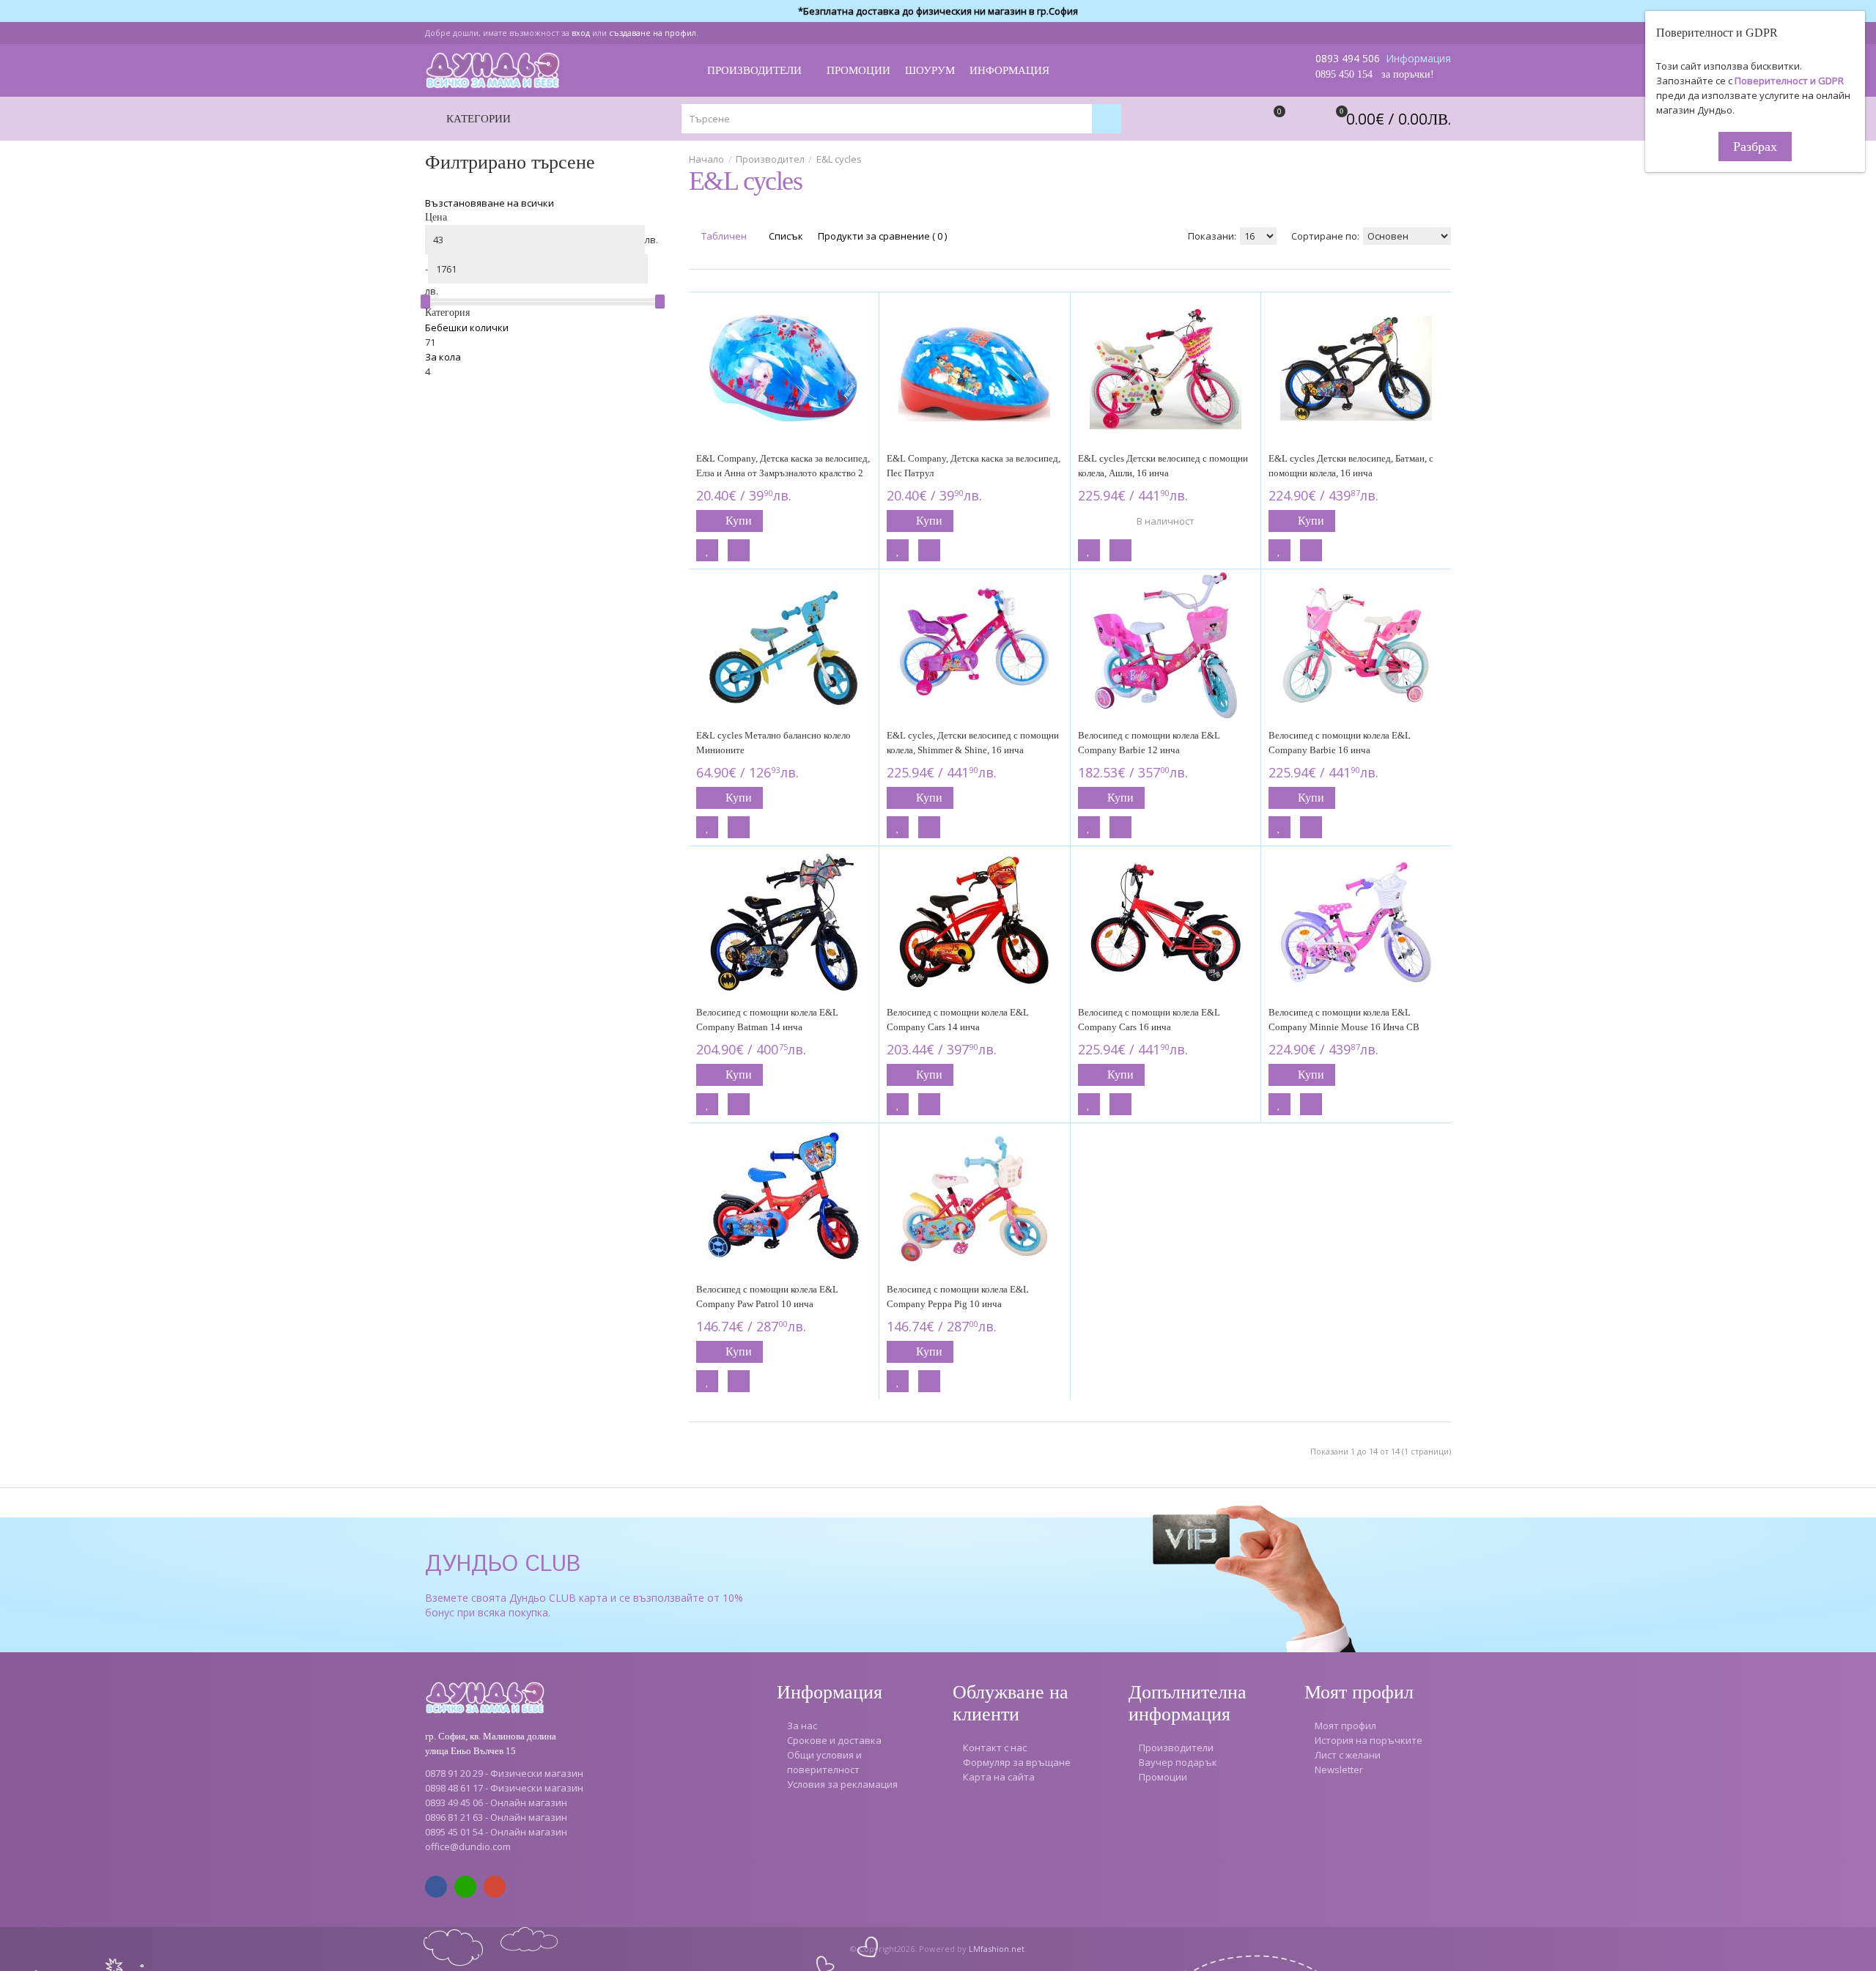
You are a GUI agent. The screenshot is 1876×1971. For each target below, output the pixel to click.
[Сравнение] (739, 550)
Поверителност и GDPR (1789, 81)
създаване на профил (653, 33)
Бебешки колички (467, 328)
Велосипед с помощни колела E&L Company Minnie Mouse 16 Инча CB (1344, 1020)
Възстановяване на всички (490, 203)
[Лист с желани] (707, 550)
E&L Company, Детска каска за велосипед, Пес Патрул (974, 466)
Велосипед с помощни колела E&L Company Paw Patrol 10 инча (767, 1297)
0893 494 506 (1348, 58)
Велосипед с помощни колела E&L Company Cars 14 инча (958, 1020)
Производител (770, 159)
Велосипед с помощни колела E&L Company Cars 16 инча (1149, 1020)
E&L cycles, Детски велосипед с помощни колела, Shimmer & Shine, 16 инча (973, 743)
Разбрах (1755, 147)
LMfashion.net (997, 1949)
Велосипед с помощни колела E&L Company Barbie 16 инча (1340, 743)
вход (581, 33)
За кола (443, 357)
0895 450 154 (1344, 74)
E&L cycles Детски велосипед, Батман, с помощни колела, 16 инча (1351, 466)
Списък (785, 236)
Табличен (723, 236)
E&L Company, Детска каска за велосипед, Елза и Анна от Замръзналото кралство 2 (783, 466)
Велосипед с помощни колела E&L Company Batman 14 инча (767, 1020)
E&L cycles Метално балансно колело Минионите (773, 743)
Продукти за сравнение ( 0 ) (882, 236)
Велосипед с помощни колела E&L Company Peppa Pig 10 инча (958, 1297)
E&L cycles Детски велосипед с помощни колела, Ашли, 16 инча (1163, 466)
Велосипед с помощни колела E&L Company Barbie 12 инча (1149, 743)
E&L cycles (839, 159)
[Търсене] (1107, 119)
